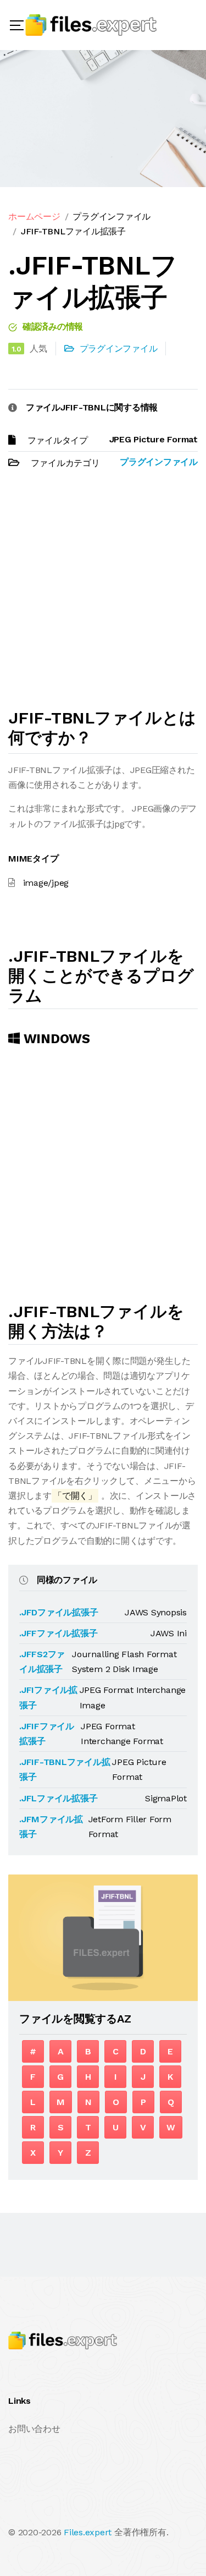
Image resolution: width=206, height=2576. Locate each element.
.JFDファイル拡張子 (59, 1612)
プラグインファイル (112, 217)
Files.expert (88, 2532)
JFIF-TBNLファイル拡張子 (73, 231)
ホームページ (34, 217)
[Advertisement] (103, 594)
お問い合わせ (34, 2429)
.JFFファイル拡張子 (58, 1633)
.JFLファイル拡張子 (58, 1798)
